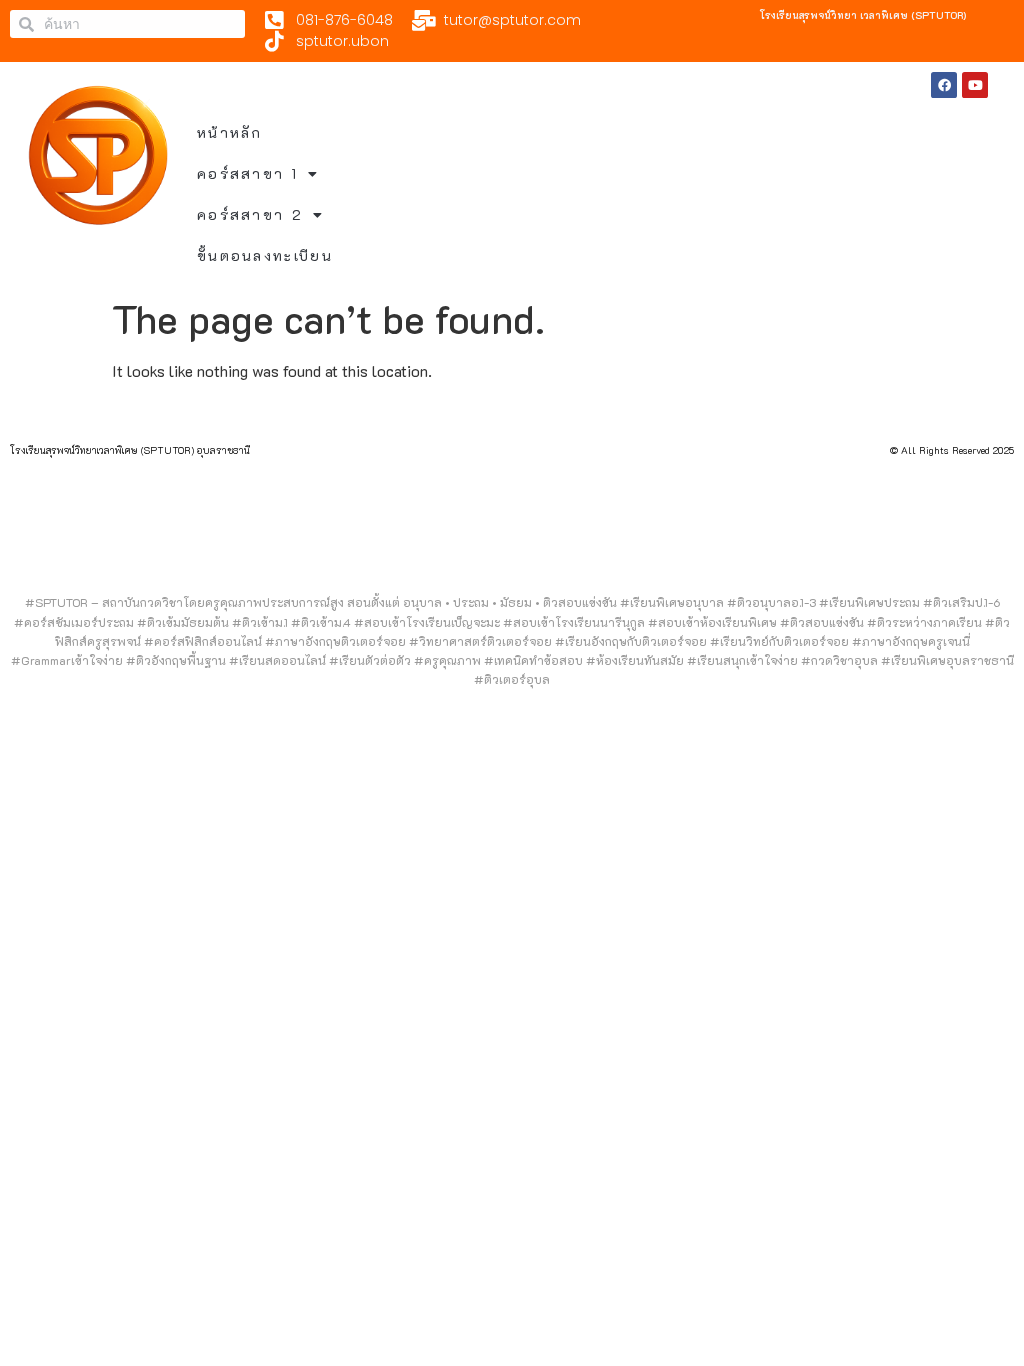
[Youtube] (975, 85)
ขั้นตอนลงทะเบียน (265, 255)
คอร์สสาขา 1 (247, 173)
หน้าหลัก (230, 132)
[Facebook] (944, 85)
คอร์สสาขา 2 (250, 214)
